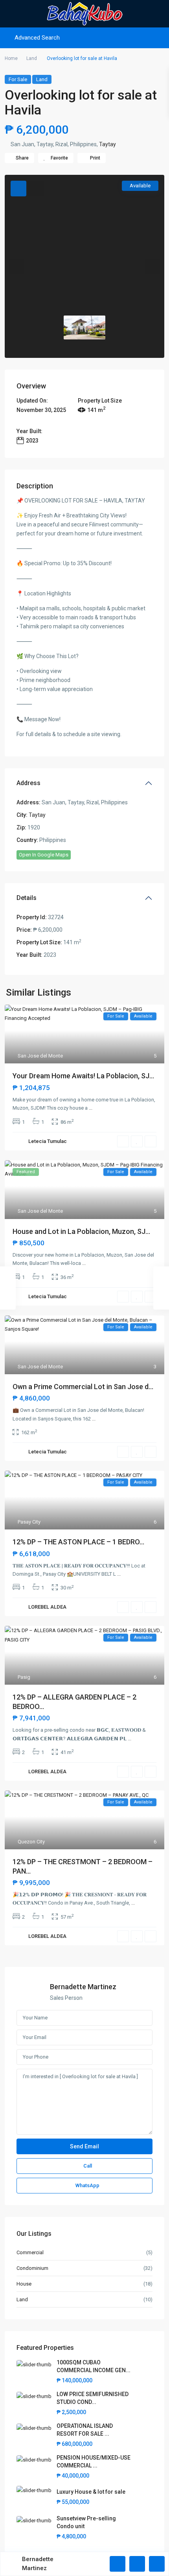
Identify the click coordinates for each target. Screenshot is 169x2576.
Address (28, 783)
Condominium (32, 2268)
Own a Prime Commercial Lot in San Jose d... (83, 1387)
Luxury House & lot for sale (91, 2492)
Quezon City (31, 1842)
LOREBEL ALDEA (47, 1607)
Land (32, 58)
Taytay (107, 144)
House (24, 2284)
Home (11, 58)
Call (88, 2166)
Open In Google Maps (44, 855)
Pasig (24, 1677)
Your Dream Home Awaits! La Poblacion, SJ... (83, 1076)
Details (27, 898)
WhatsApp (87, 2185)
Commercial (30, 2252)
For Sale (18, 79)
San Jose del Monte (40, 1056)
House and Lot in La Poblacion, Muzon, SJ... (81, 1231)
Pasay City (29, 1522)
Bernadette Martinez (83, 1987)
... (91, 1108)
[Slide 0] (84, 328)
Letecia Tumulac (48, 1141)
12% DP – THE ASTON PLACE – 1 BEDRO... (78, 1542)
